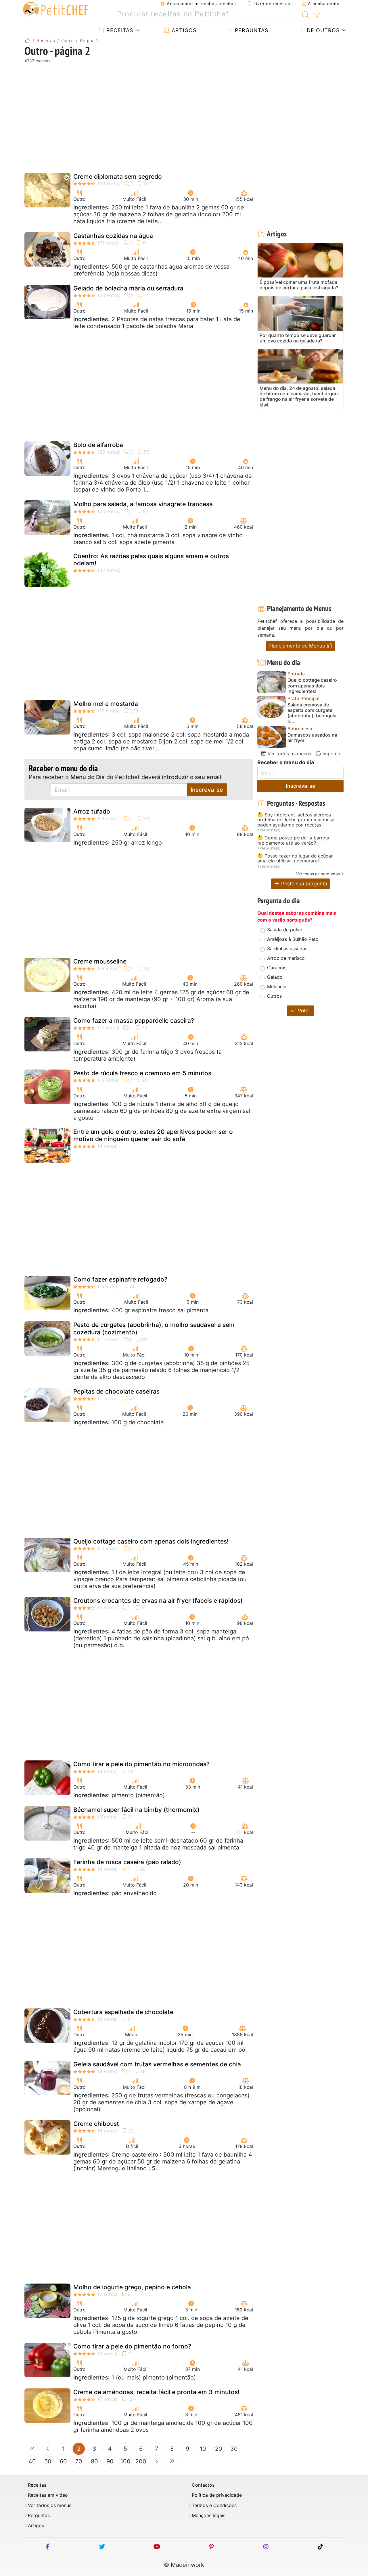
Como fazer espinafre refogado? (120, 1279)
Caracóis (277, 968)
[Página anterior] (48, 2449)
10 (203, 2449)
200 (141, 2461)
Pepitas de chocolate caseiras (116, 1391)
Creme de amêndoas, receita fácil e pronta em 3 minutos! (156, 2392)
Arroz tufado (92, 811)
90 (110, 2461)
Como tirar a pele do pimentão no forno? (132, 2346)
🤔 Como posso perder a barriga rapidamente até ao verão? (293, 840)
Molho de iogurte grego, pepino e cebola (132, 2287)
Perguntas (251, 30)
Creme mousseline (100, 961)
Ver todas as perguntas (318, 874)
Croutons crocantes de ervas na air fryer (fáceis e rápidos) (158, 1601)
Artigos (183, 30)
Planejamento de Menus (297, 646)
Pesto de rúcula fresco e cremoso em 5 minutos (142, 1073)
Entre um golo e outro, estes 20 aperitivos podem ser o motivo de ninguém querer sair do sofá (153, 1135)
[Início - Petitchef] (27, 41)
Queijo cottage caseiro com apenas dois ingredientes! (151, 1541)
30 (234, 2449)
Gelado (275, 977)
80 (94, 2461)
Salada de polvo (285, 930)
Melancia (277, 987)
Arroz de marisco (286, 958)
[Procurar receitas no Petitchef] (306, 14)
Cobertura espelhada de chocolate (123, 2012)
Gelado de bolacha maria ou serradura (128, 288)
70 (79, 2461)
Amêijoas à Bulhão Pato (293, 939)
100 (125, 2461)
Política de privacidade (217, 2495)
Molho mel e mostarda (106, 704)
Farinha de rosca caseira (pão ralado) (127, 1862)
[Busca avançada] (317, 16)
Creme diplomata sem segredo (118, 177)
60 (63, 2461)
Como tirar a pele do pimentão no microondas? (141, 1764)
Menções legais (209, 2516)
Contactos (203, 2485)
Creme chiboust (96, 2124)
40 (32, 2461)
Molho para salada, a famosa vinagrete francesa (143, 504)
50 (48, 2461)
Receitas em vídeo (48, 2495)
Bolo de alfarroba (98, 445)
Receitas (119, 30)
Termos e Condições (214, 2505)
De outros (322, 30)
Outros (274, 996)
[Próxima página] (156, 2461)
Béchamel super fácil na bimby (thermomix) (136, 1810)
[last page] (172, 2461)
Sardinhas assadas (287, 949)
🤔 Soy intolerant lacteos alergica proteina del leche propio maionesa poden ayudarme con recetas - (296, 820)
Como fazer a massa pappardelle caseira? (134, 1021)
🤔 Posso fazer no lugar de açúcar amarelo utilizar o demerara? (295, 859)
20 (219, 2449)
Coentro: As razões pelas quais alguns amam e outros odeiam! (151, 560)
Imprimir (331, 754)
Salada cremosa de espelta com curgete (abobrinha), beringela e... (312, 713)
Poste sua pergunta (303, 884)
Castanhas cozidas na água (113, 236)
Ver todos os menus (289, 754)
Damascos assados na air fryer (312, 738)
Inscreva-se (207, 790)
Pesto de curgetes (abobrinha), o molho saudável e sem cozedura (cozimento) (154, 1328)
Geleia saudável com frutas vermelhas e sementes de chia (157, 2064)
